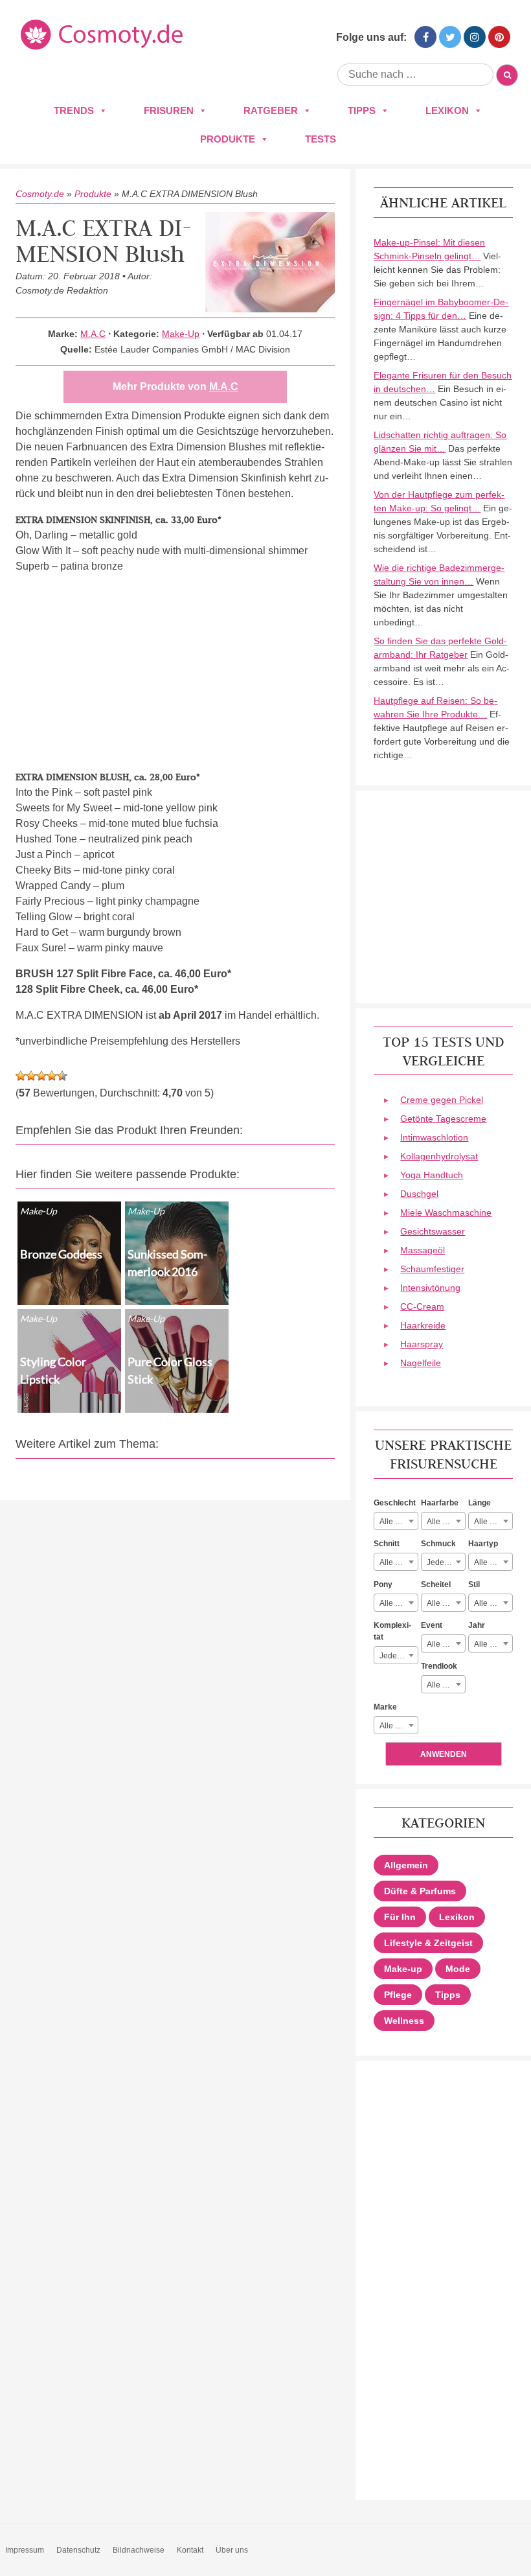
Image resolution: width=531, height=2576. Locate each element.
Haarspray (422, 1344)
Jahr (477, 1625)
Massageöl (423, 1250)
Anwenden (444, 1754)
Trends (74, 110)
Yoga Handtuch (432, 1175)
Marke (385, 1707)
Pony (383, 1584)
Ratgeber (271, 110)
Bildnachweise (139, 2550)
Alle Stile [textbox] (490, 1603)
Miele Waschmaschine (446, 1213)
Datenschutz (78, 2550)
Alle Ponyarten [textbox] (399, 1603)
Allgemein (406, 1865)
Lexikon (447, 110)
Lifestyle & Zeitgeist (428, 1943)
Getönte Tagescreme (443, 1119)
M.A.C (93, 334)
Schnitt (387, 1544)
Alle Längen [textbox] (493, 1522)
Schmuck (438, 1544)
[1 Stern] (21, 1076)
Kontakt (190, 2550)
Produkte (228, 139)
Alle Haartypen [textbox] (493, 1562)
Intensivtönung (430, 1288)
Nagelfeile (421, 1363)
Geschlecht (395, 1503)
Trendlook (439, 1666)
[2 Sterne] (31, 1076)
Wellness (404, 2021)
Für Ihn (400, 1917)
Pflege (398, 1995)
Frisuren (169, 110)
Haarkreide (423, 1325)
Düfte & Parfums (420, 1891)
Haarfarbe (440, 1503)
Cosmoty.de (40, 194)
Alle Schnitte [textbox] (399, 1562)
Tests (321, 139)
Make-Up (181, 334)
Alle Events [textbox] (446, 1644)
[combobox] (396, 1521)
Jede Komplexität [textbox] (399, 1656)
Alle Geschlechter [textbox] (399, 1522)
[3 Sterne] (41, 1076)
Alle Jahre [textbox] (492, 1644)
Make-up (403, 1969)
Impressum (25, 2550)
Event (432, 1625)
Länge (480, 1503)
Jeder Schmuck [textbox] (446, 1562)
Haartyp (483, 1544)
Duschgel (419, 1194)
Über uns (232, 2550)
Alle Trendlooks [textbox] (446, 1685)
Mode (458, 1969)
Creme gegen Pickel (442, 1100)
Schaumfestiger (432, 1269)
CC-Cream (422, 1306)
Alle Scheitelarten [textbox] (446, 1603)
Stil (474, 1584)
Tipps (362, 110)
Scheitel (436, 1584)
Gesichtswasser (433, 1231)
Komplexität (392, 1631)
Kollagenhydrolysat (439, 1156)
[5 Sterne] (62, 1076)
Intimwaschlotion (434, 1137)
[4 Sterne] (52, 1076)
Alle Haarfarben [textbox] (446, 1522)
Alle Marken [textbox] (399, 1726)
